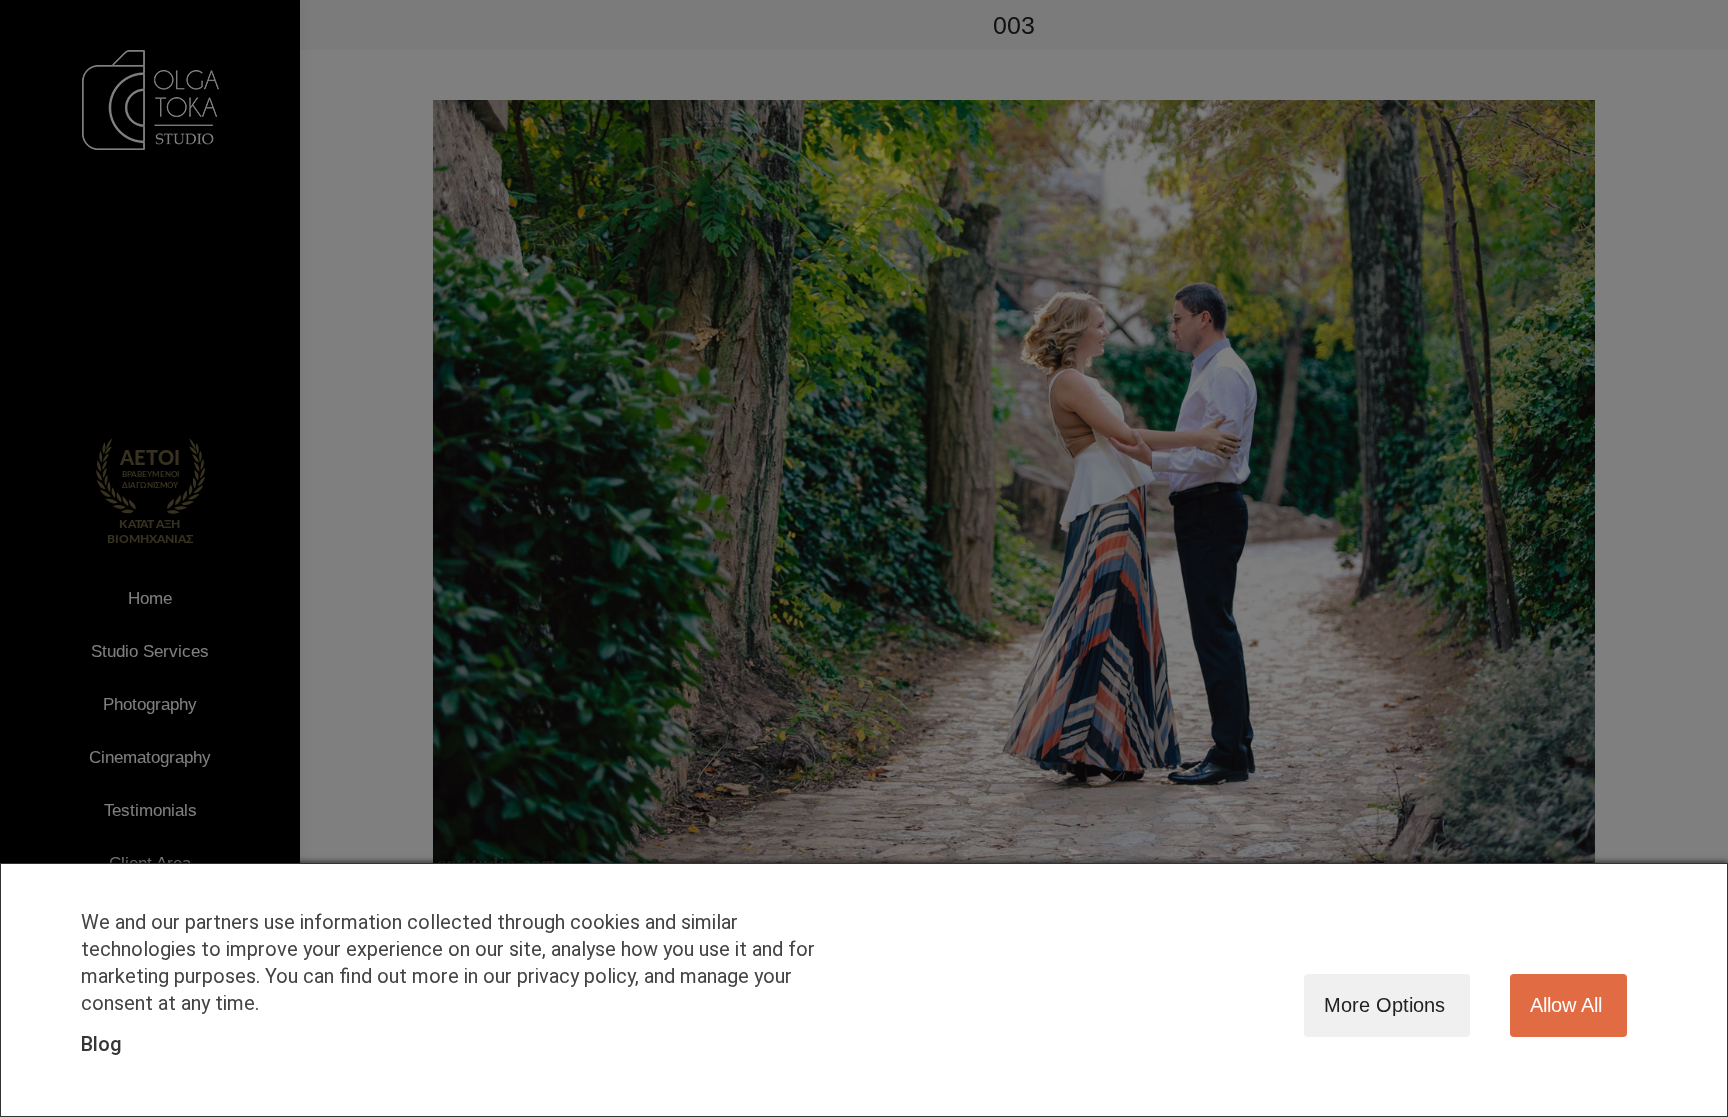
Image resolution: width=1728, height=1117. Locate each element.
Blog (101, 1044)
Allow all (1566, 1005)
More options (1384, 1005)
